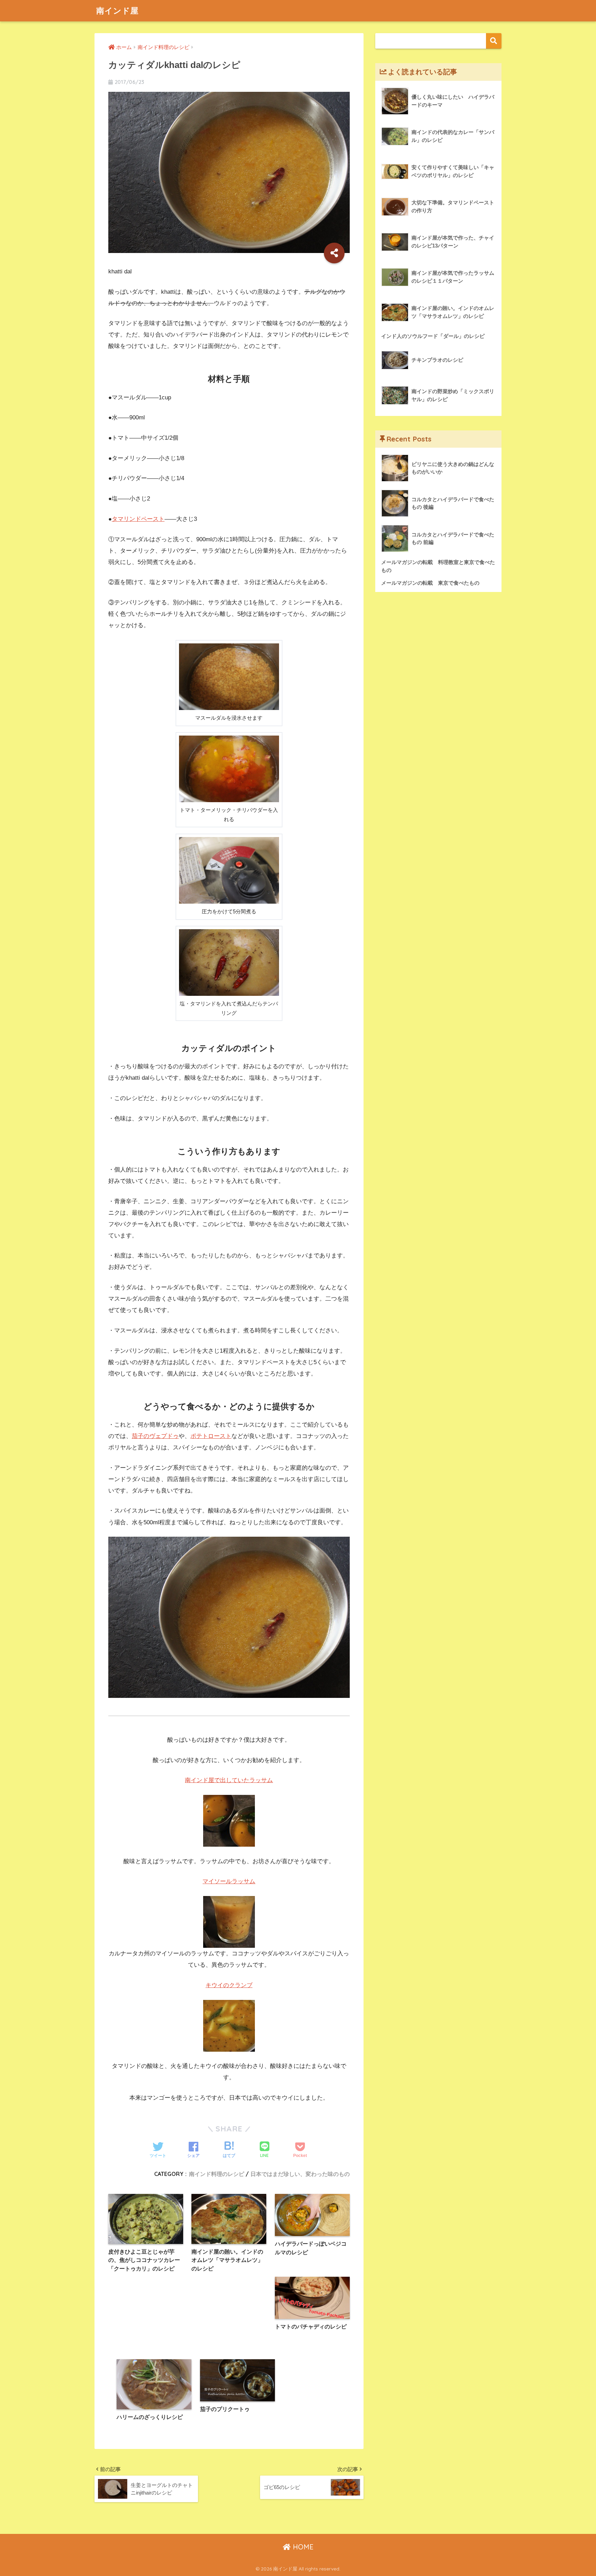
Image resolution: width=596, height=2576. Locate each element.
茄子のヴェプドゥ (155, 1436)
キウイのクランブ (229, 1985)
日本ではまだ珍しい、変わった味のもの (300, 2174)
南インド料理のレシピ (217, 2174)
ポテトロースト (211, 1436)
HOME (302, 2547)
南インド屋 (117, 11)
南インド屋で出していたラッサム (229, 1780)
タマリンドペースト (138, 519)
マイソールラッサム (229, 1881)
